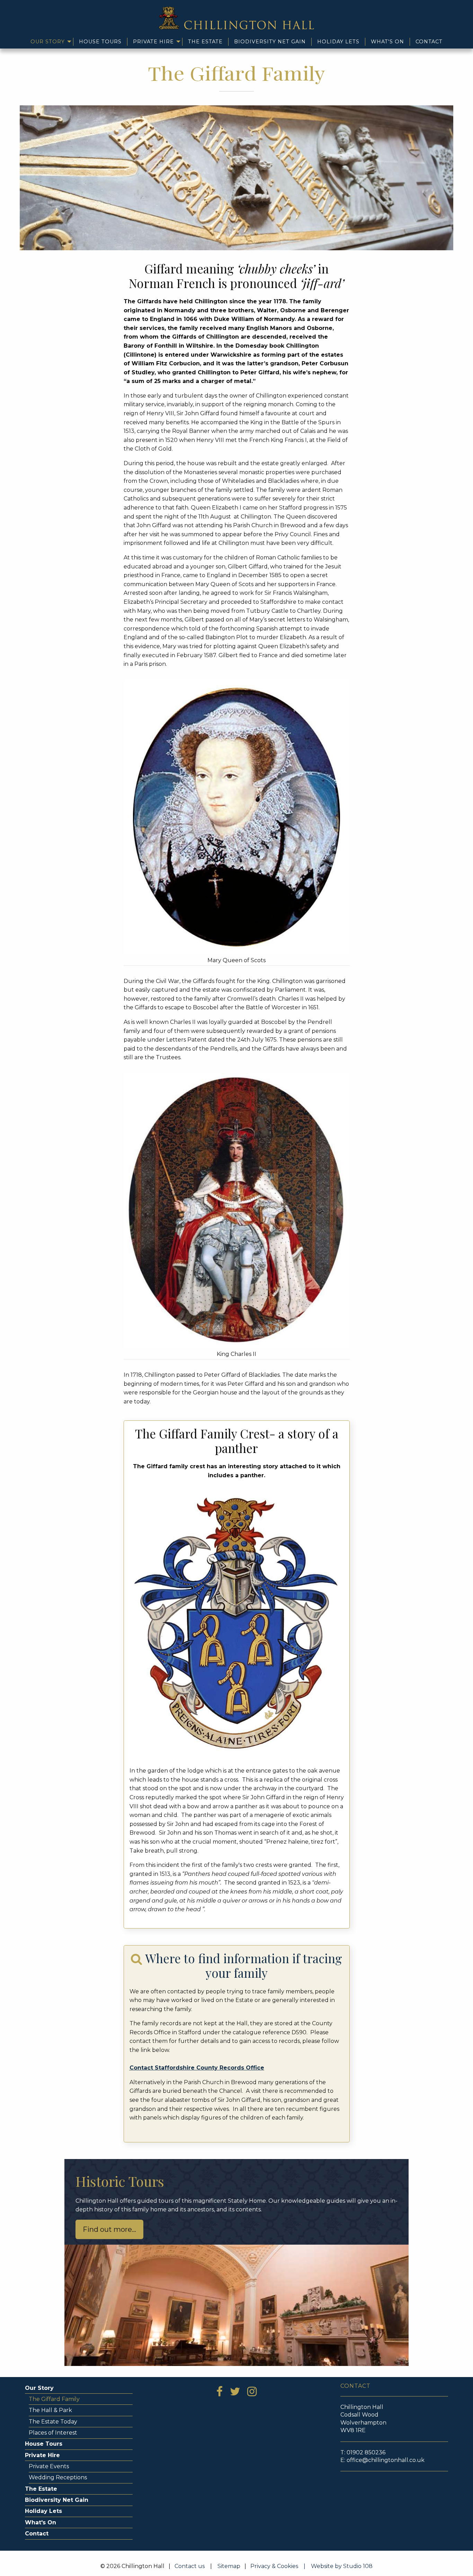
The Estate (205, 42)
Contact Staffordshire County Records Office (197, 2068)
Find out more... (109, 2229)
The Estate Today (53, 2422)
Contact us (190, 2566)
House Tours (100, 42)
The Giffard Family (54, 2399)
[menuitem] (49, 42)
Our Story (48, 42)
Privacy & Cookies (280, 2566)
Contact (429, 42)
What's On (387, 42)
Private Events (49, 2466)
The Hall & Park (50, 2410)
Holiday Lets (338, 42)
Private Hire (153, 42)
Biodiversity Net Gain (270, 42)
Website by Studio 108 (342, 2566)
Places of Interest (53, 2433)
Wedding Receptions (58, 2477)
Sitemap (229, 2566)
